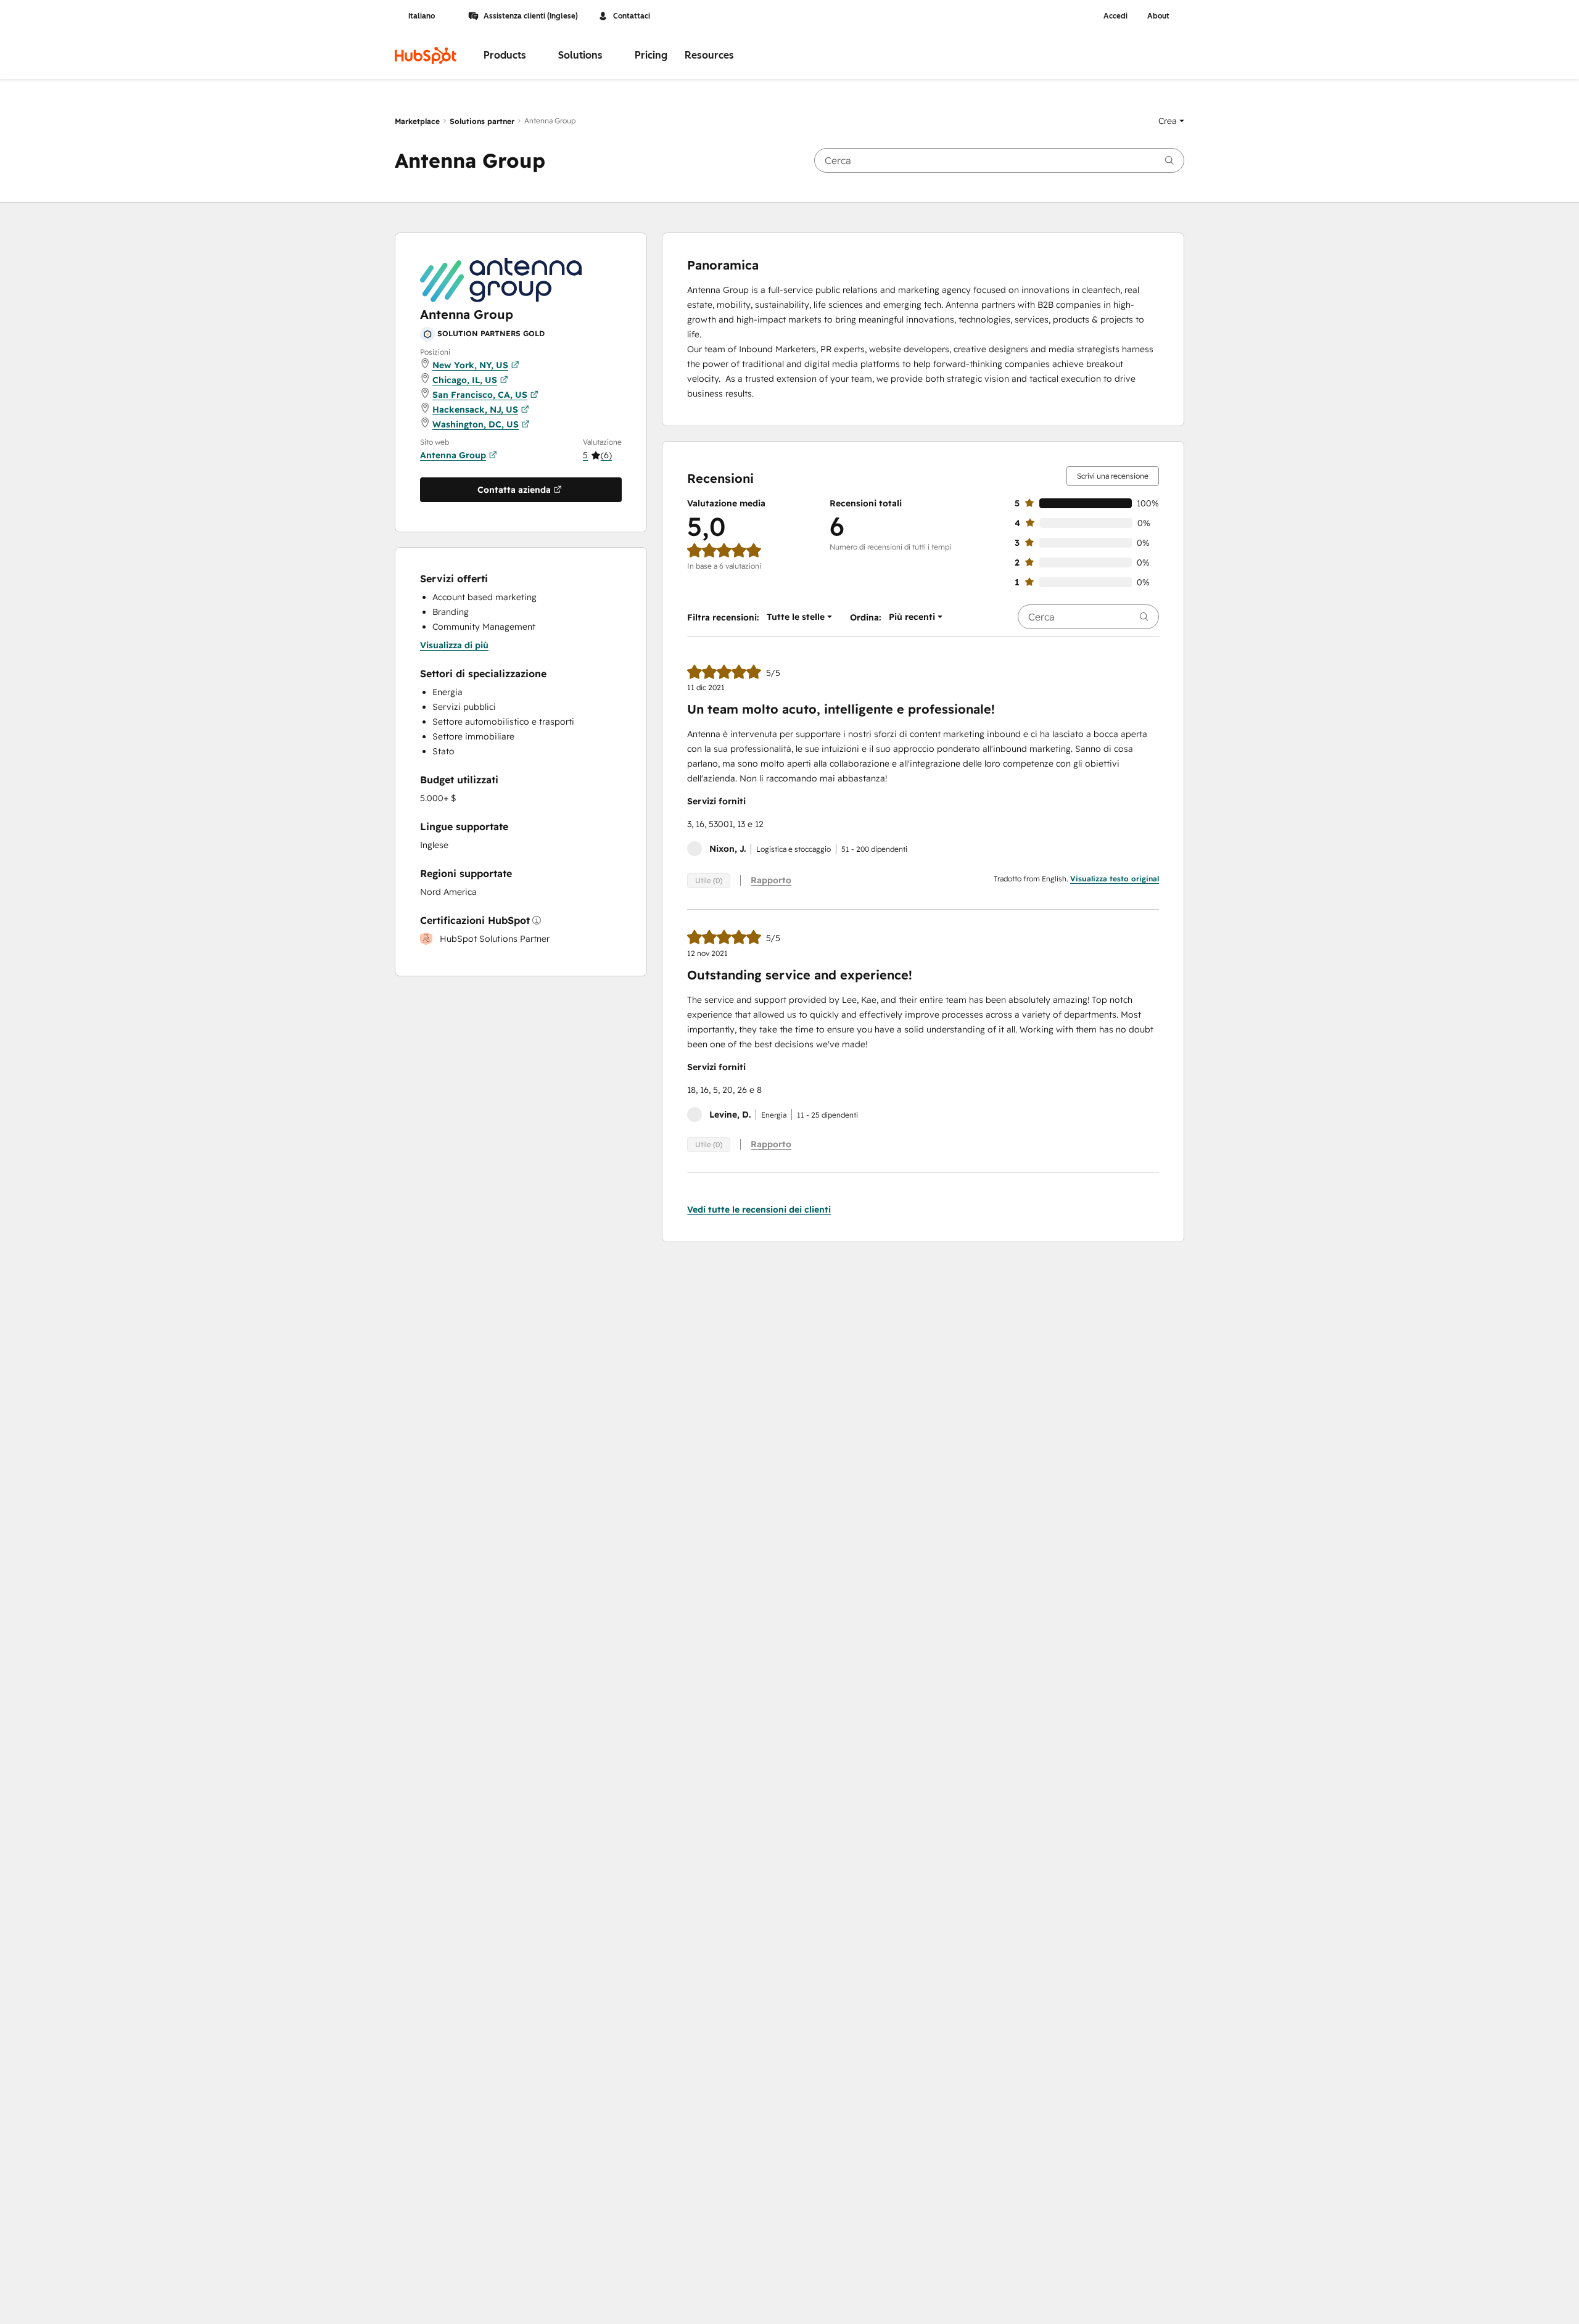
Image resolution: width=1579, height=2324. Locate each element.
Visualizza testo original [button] (1115, 879)
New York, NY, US (470, 365)
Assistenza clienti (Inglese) (531, 16)
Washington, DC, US (476, 424)
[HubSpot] (426, 56)
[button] (1171, 121)
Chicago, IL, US (465, 380)
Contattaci (632, 16)
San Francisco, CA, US (480, 395)
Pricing (651, 55)
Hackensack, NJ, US (475, 410)
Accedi (1115, 16)
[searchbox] (999, 160)
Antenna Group (453, 455)
